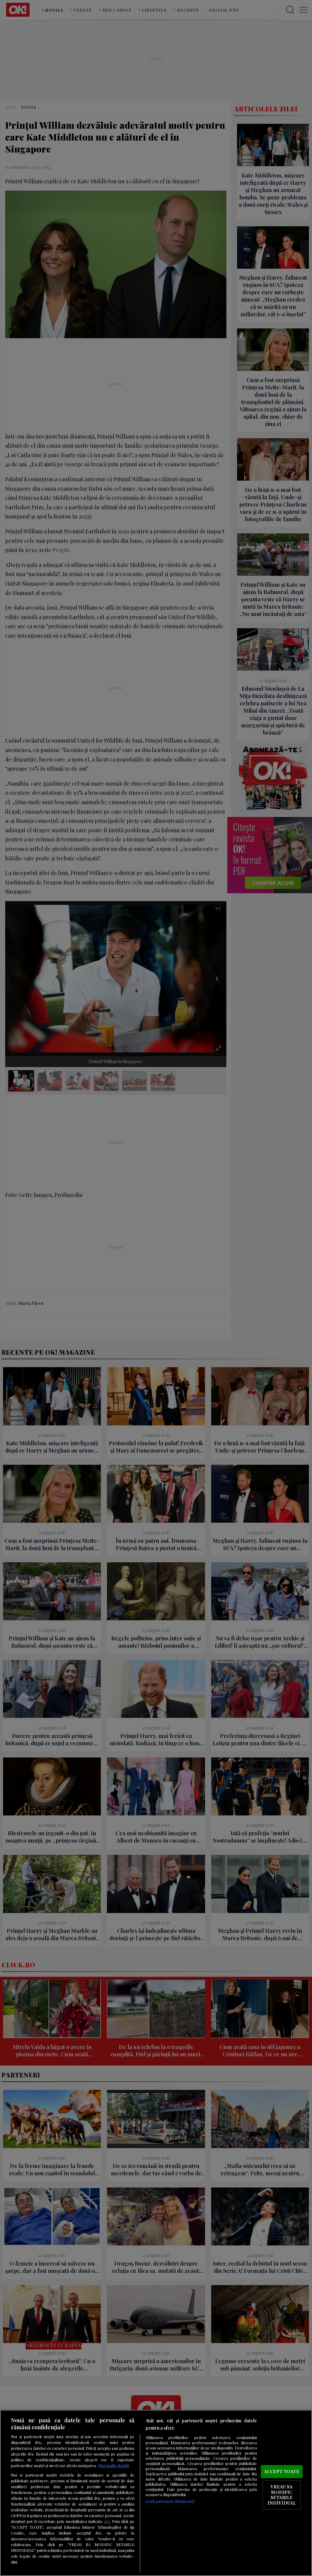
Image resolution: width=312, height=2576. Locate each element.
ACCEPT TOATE (282, 2471)
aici (107, 2521)
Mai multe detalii (114, 2465)
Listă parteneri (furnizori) (170, 2501)
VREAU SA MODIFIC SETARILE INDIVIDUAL (282, 2495)
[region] (156, 2493)
